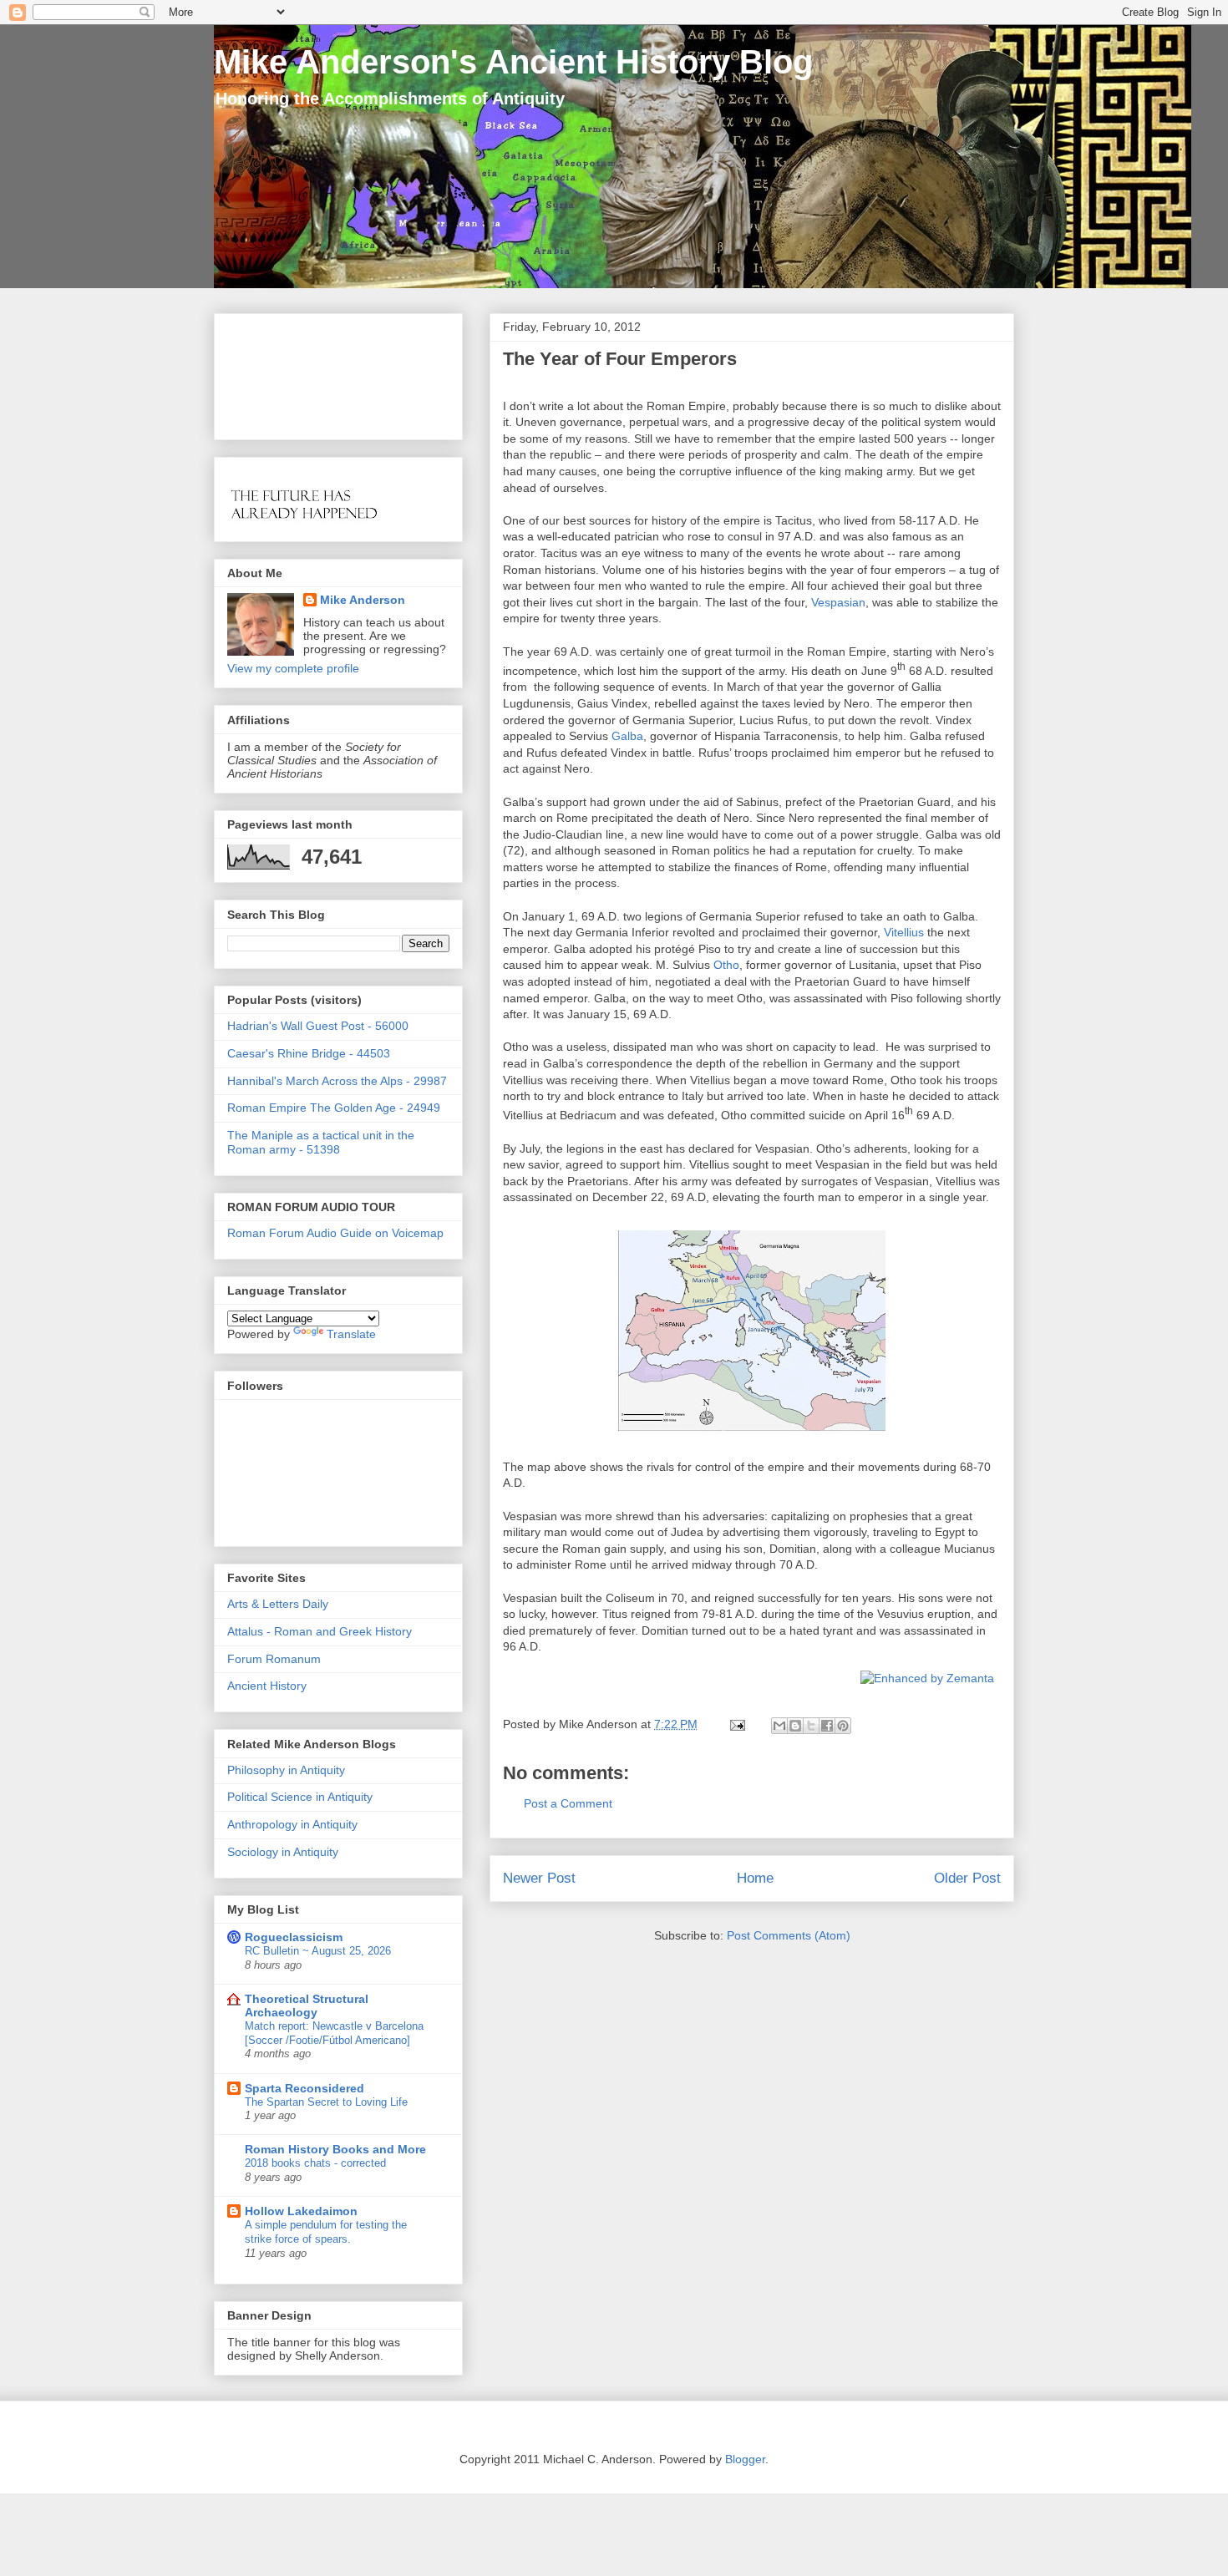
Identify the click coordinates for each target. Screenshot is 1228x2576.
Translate (351, 1334)
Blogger (745, 2459)
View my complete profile (293, 668)
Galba (627, 736)
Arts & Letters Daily (278, 1604)
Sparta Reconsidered (304, 2088)
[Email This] (779, 1726)
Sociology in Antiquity (283, 1852)
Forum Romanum (274, 1659)
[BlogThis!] (795, 1726)
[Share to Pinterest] (843, 1726)
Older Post (967, 1878)
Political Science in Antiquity (300, 1797)
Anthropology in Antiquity (292, 1824)
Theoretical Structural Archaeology (307, 2006)
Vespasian (838, 602)
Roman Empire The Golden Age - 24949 (334, 1108)
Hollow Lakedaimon (301, 2211)
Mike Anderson (363, 600)
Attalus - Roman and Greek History (320, 1631)
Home (755, 1878)
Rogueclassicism (294, 1937)
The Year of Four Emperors (620, 359)
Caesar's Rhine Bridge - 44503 (309, 1053)
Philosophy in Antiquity (286, 1770)
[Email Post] (736, 1724)
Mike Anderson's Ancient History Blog (513, 62)
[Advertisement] (279, 372)
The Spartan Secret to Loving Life (326, 2102)
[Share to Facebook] (827, 1726)
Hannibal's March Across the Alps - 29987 (337, 1081)
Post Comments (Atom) (789, 1935)
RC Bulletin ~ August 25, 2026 (318, 1951)
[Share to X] (811, 1726)
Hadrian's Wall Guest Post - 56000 (318, 1026)
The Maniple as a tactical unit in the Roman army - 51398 (321, 1142)
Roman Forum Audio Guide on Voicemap (335, 1233)
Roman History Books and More (335, 2149)
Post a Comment (568, 1803)
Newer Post (539, 1878)
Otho (726, 965)
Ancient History (267, 1686)
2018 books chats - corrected (315, 2163)
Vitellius (904, 932)
